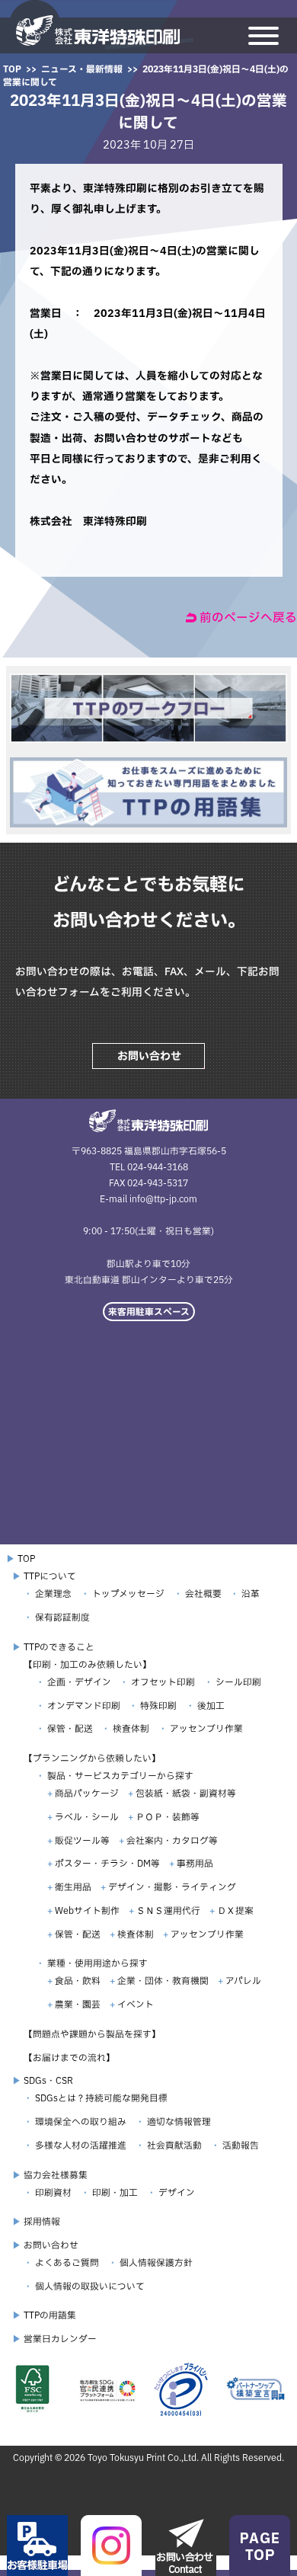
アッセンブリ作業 (206, 1728)
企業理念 (53, 1594)
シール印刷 (238, 1682)
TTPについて (50, 1576)
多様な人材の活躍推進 (81, 2145)
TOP (12, 69)
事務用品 (195, 1863)
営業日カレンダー (60, 2339)
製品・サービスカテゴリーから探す (120, 1776)
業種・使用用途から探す (97, 1963)
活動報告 (241, 2145)
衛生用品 (73, 1887)
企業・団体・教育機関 (163, 1981)
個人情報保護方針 (156, 2262)
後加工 (211, 1706)
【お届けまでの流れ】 (69, 2058)
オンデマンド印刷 (84, 1706)
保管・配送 (70, 1728)
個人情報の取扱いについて (90, 2286)
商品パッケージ (87, 1793)
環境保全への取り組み (81, 2122)
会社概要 (203, 1594)
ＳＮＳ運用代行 (168, 1910)
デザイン (177, 2192)
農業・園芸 (78, 2004)
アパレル (243, 1981)
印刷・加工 (115, 2192)
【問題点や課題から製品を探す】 (92, 2034)
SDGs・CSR (48, 2080)
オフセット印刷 (163, 1682)
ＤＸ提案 (235, 1910)
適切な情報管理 (179, 2122)
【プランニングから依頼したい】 (92, 1758)
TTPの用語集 (50, 2315)
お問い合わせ (149, 1056)
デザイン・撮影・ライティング (172, 1887)
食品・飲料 (78, 1981)
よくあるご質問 (67, 2262)
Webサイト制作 (87, 1910)
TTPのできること (59, 1647)
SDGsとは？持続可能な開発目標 (101, 2098)
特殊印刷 (158, 1706)
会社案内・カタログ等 (172, 1840)
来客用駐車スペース (149, 1312)
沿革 (251, 1594)
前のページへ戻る (248, 617)
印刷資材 (53, 2192)
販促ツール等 (82, 1840)
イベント (136, 2004)
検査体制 (131, 1728)
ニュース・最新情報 (82, 69)
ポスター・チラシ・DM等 (107, 1863)
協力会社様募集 (56, 2175)
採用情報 (42, 2221)
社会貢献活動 (174, 2145)
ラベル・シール (87, 1817)
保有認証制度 (62, 1617)
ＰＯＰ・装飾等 (168, 1817)
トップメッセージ (128, 1594)
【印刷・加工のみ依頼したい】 (88, 1664)
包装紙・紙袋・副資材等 (186, 1793)
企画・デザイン (79, 1682)
